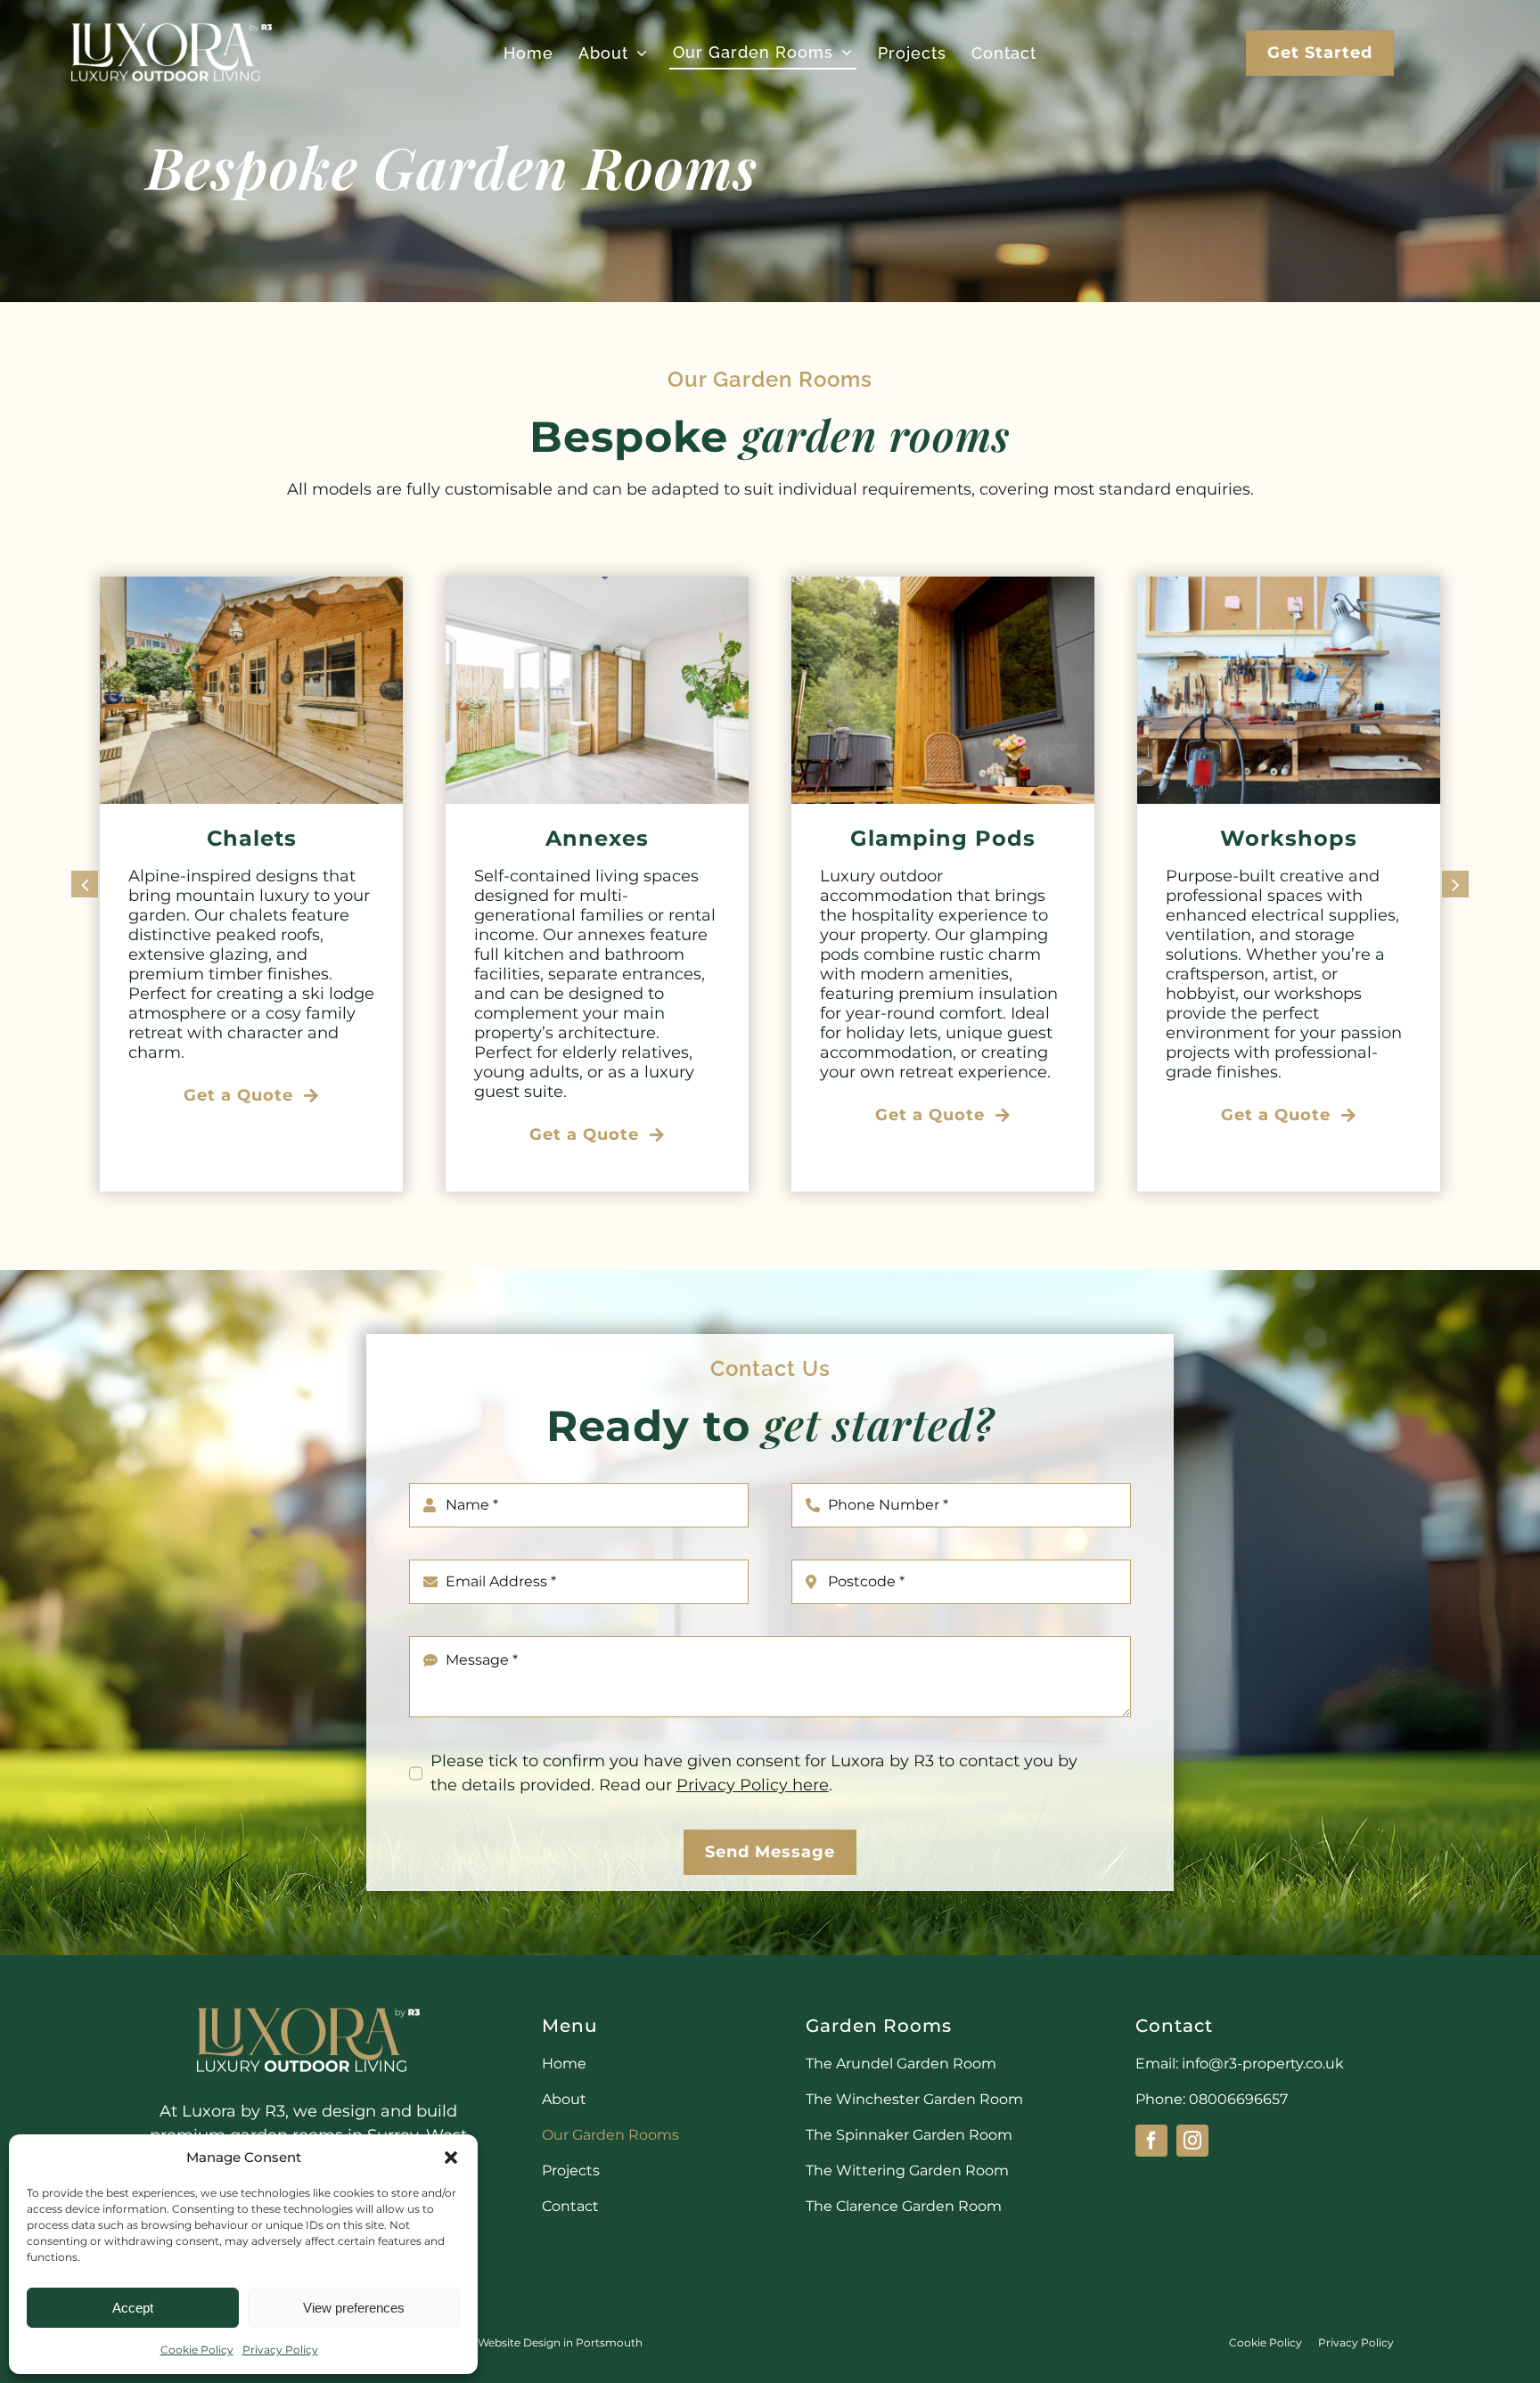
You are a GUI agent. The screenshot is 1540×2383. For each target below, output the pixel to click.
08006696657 (1238, 2099)
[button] (451, 2158)
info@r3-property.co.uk (1263, 2064)
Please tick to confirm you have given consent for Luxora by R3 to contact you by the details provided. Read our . (754, 1773)
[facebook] (1151, 2141)
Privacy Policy (280, 2350)
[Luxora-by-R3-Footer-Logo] (308, 2006)
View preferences (354, 2308)
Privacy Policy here (753, 1785)
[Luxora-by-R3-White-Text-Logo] (172, 22)
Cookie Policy (197, 2350)
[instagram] (1192, 2141)
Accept (133, 2308)
